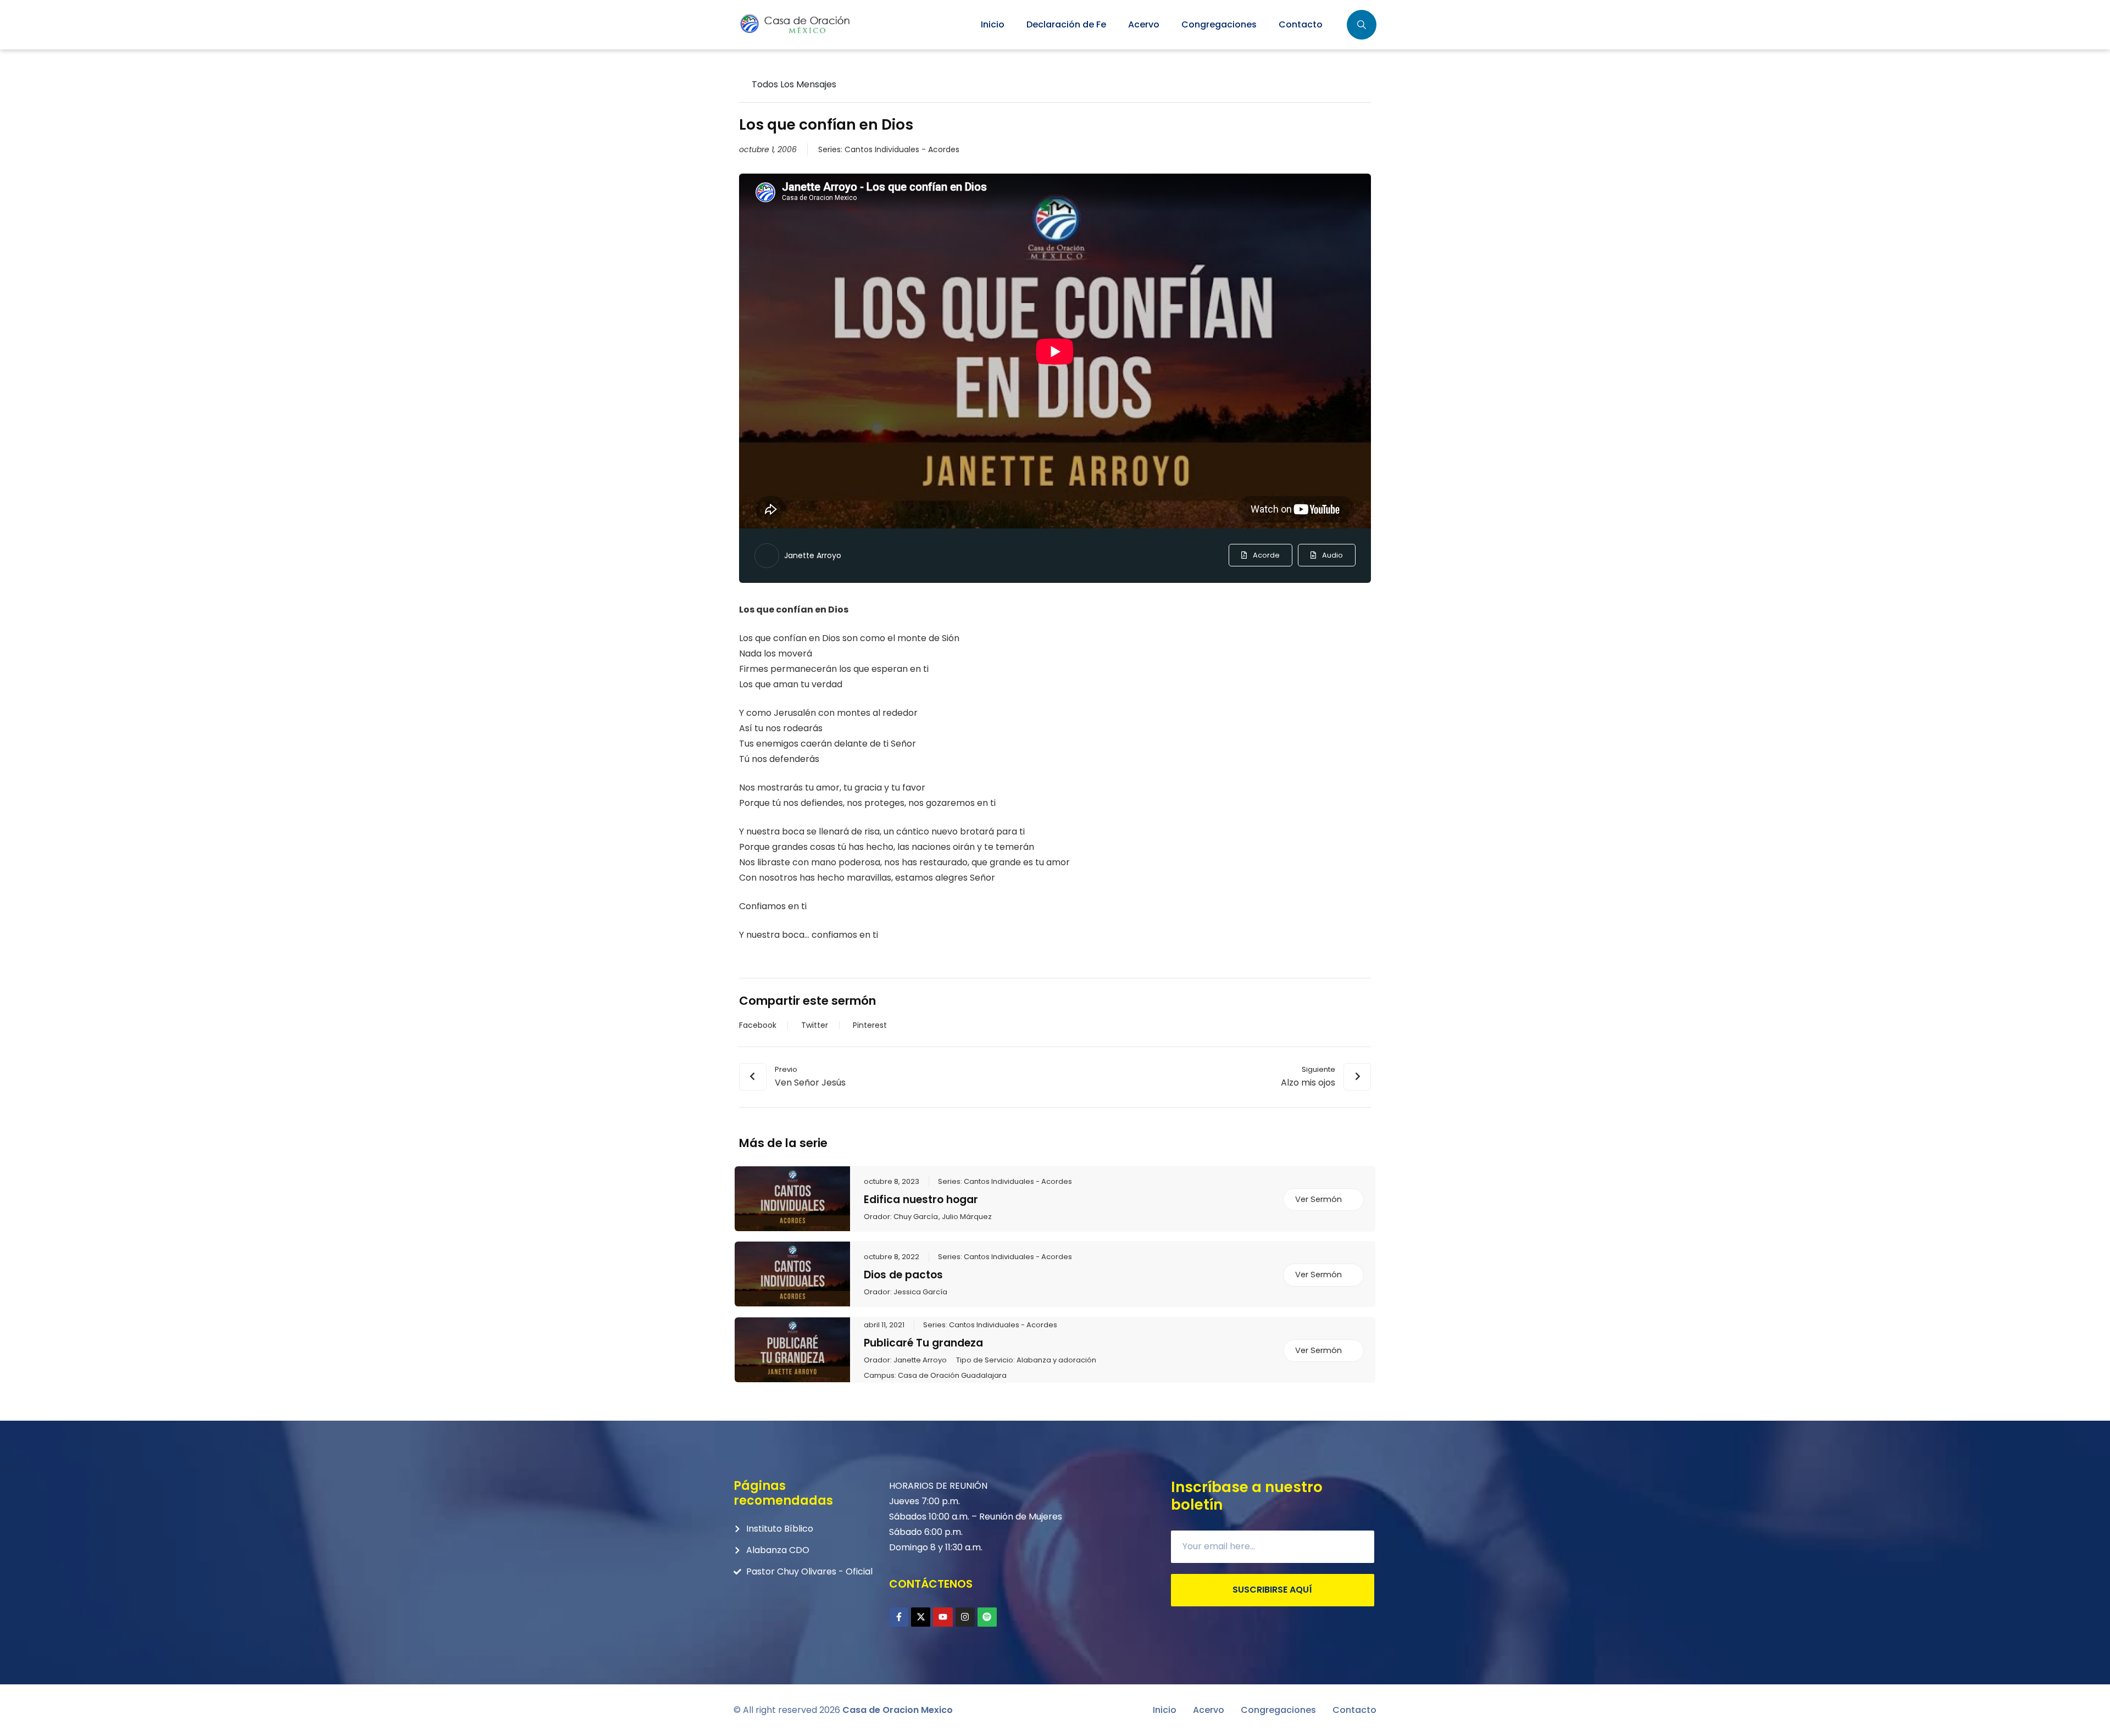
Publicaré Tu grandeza (923, 1343)
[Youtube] (943, 1617)
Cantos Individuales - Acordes (902, 149)
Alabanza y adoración (1056, 1360)
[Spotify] (987, 1617)
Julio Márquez (967, 1217)
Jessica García (920, 1292)
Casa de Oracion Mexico (898, 1710)
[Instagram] (965, 1617)
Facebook (758, 1025)
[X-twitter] (921, 1617)
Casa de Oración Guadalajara (952, 1376)
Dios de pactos (903, 1275)
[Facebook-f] (899, 1617)
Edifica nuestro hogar (921, 1200)
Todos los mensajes (793, 84)
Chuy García (916, 1217)
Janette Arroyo (813, 555)
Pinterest (870, 1025)
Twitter (815, 1025)
